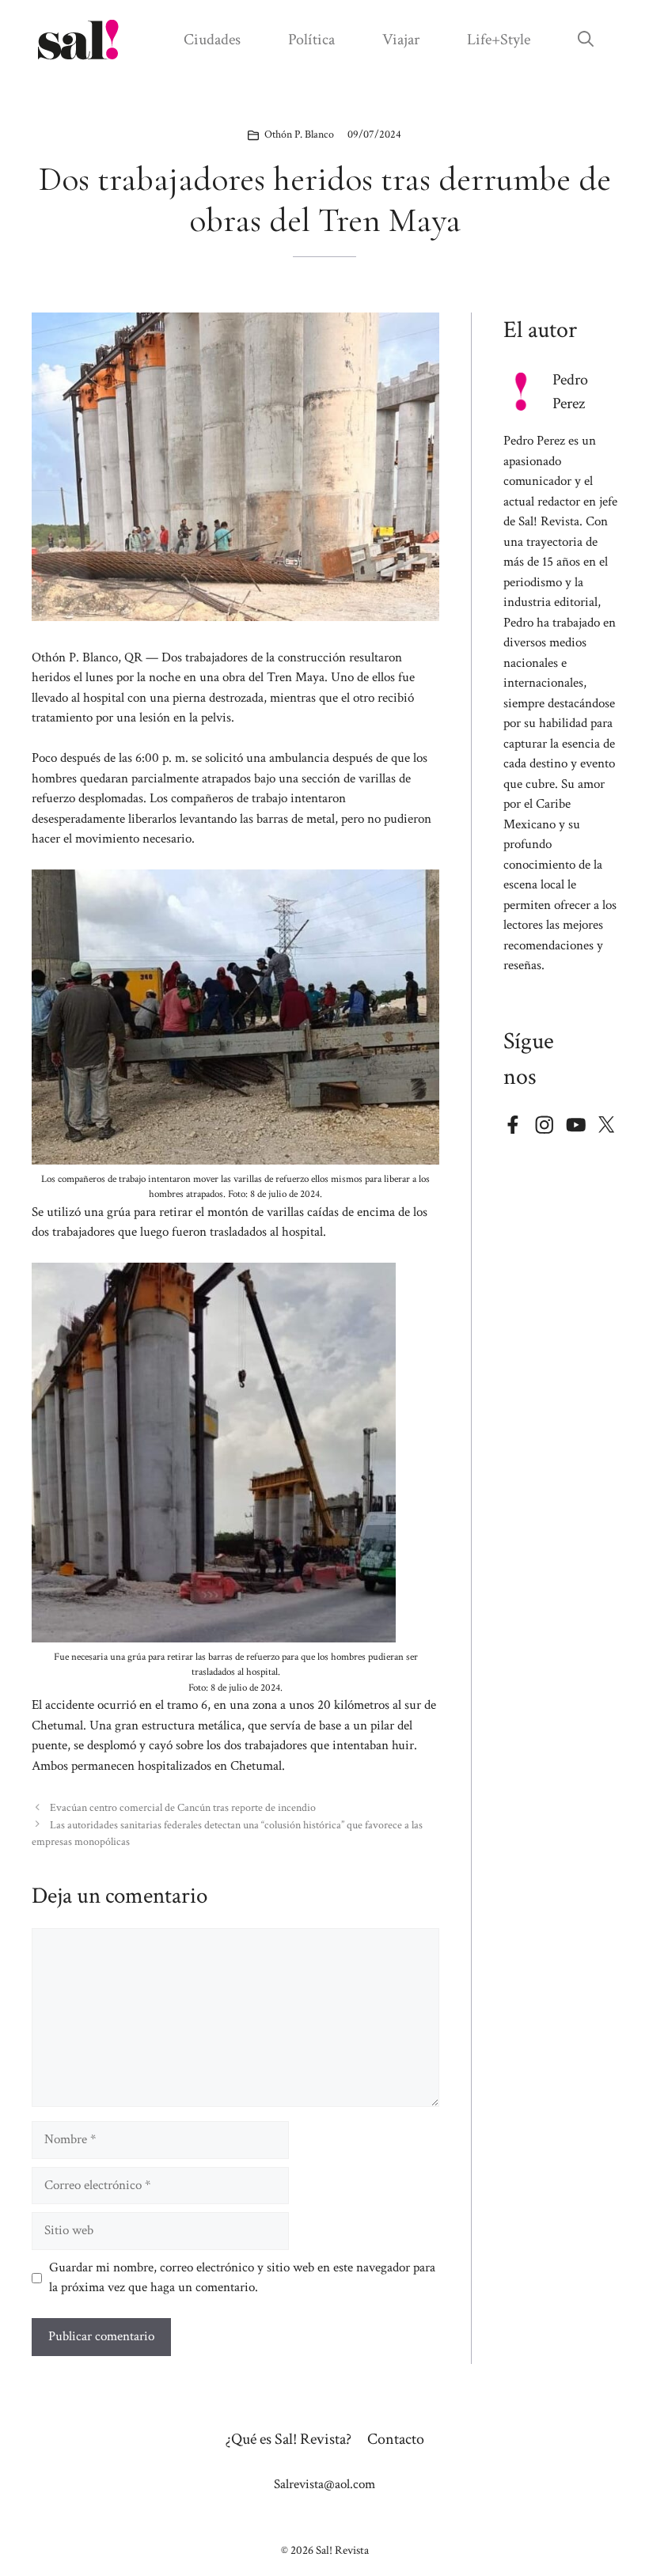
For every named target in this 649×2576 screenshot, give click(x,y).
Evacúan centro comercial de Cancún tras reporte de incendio (183, 1807)
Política (311, 40)
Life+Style (499, 40)
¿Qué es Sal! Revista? (288, 2439)
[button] (586, 40)
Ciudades (212, 40)
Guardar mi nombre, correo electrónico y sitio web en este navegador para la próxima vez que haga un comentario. (242, 2278)
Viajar (401, 40)
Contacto (396, 2439)
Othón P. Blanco (299, 134)
